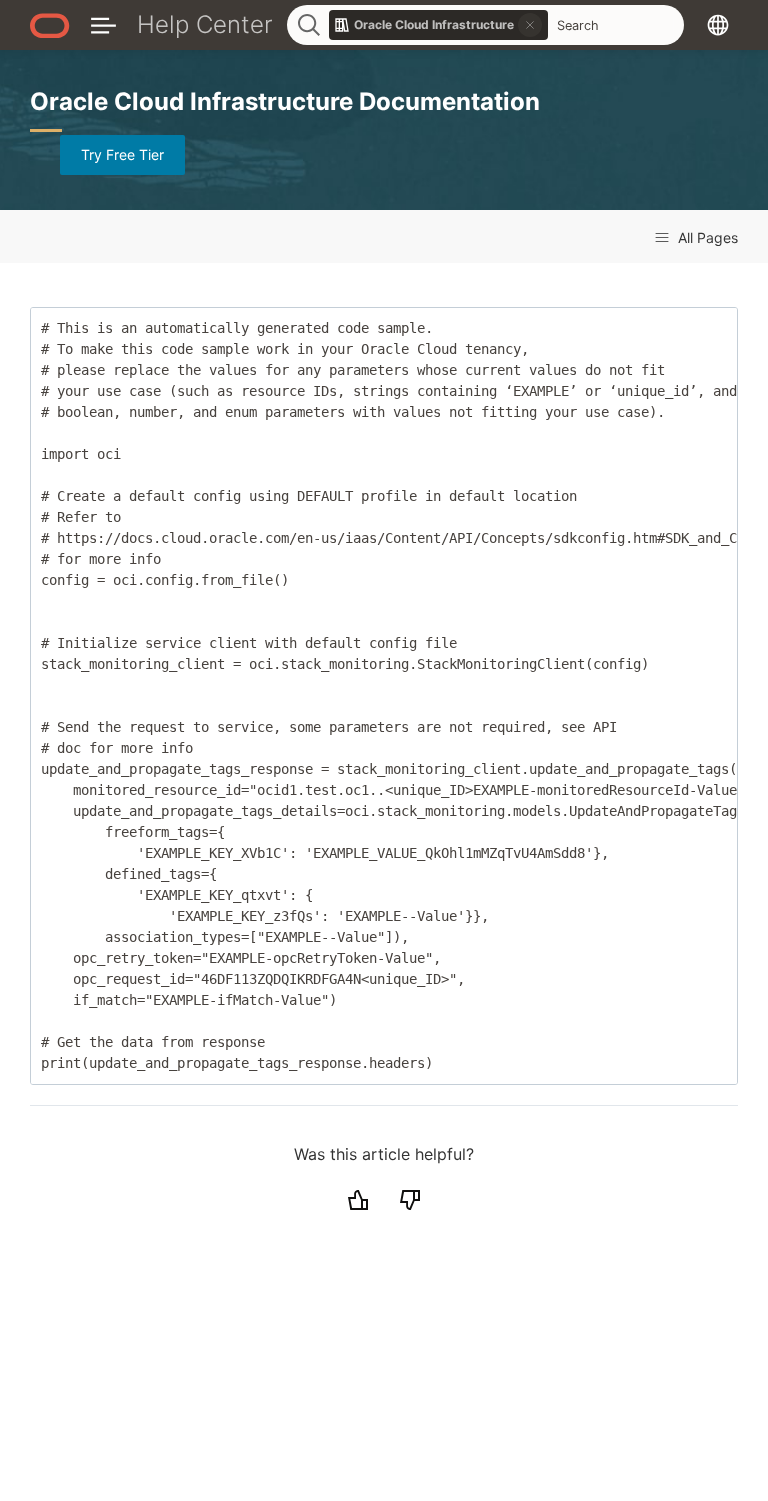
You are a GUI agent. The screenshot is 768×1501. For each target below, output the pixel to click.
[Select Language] (718, 24)
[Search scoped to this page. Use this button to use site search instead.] (530, 25)
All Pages (706, 237)
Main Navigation (103, 24)
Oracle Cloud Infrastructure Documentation (285, 101)
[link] (439, 25)
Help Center (205, 24)
